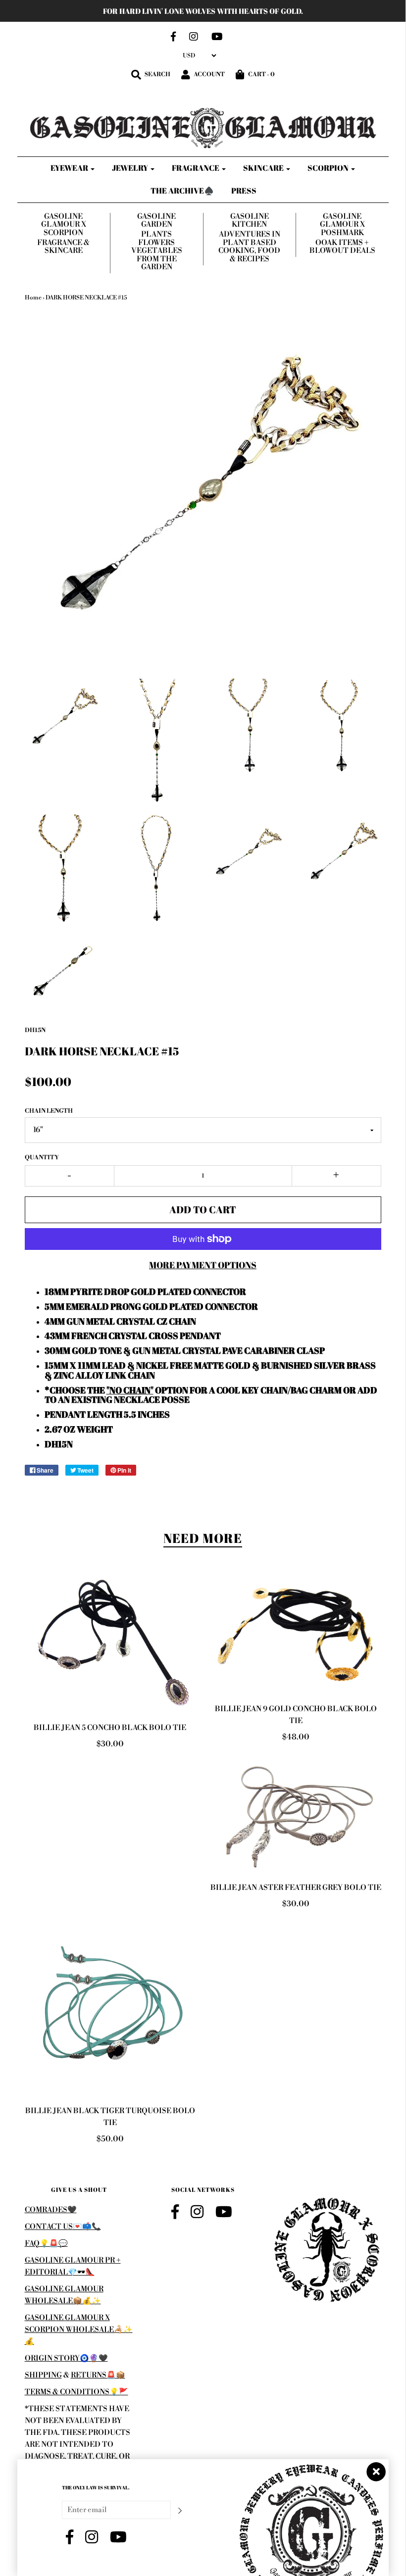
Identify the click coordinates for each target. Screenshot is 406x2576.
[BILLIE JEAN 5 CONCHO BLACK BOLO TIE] (110, 1645)
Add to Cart (203, 1210)
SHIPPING (43, 2375)
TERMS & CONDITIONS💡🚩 (76, 2392)
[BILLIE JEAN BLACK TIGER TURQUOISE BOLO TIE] (110, 2010)
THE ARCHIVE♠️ (182, 191)
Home (33, 298)
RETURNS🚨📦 (98, 2375)
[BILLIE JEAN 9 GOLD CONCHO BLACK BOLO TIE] (296, 1635)
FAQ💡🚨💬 (46, 2244)
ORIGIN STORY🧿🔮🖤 (66, 2358)
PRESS (244, 191)
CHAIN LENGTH (49, 1111)
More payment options (203, 1265)
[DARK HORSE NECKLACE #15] (64, 718)
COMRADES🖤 (51, 2210)
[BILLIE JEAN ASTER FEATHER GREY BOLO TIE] (296, 1815)
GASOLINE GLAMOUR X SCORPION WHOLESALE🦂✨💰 (79, 2330)
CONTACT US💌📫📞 (63, 2227)
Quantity (42, 1158)
